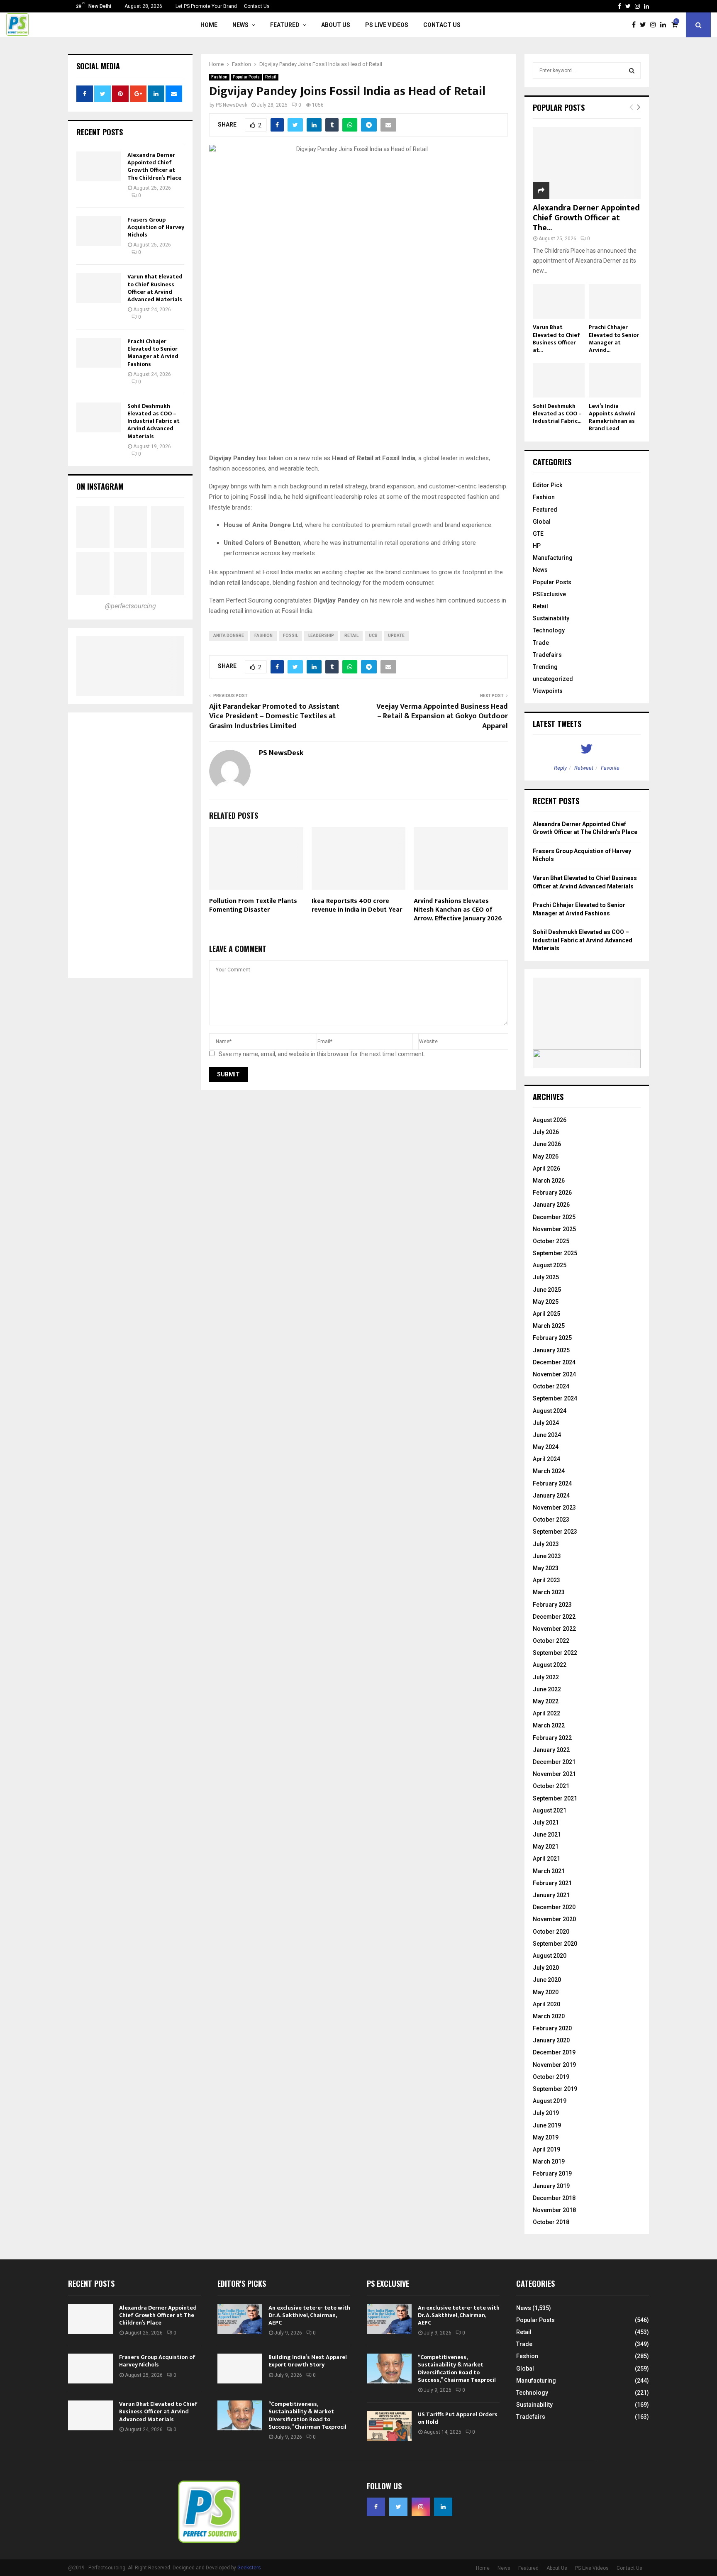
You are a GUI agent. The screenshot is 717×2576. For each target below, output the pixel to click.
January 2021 (551, 1895)
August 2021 (550, 1810)
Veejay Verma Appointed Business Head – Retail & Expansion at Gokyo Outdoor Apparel (442, 717)
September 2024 (555, 1398)
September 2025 (555, 1253)
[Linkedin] (665, 25)
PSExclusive (549, 594)
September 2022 (555, 1653)
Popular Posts (246, 77)
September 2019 (555, 2089)
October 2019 (551, 2077)
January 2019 (551, 2186)
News (240, 25)
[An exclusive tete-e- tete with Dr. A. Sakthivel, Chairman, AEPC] (240, 2319)
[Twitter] (645, 25)
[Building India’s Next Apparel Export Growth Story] (240, 2369)
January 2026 (551, 1205)
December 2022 (554, 1617)
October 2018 (551, 2222)
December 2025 (554, 1217)
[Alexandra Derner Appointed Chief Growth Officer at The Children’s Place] (99, 166)
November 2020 (554, 1919)
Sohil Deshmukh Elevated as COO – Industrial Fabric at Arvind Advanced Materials (154, 421)
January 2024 (551, 1495)
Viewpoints (548, 691)
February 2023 (552, 1605)
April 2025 (546, 1314)
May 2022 (546, 1701)
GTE (538, 534)
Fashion (219, 77)
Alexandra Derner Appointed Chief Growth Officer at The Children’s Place (154, 166)
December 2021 (554, 1762)
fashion (263, 635)
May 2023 (546, 1568)
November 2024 (554, 1374)
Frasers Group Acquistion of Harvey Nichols (156, 227)
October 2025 (551, 1241)
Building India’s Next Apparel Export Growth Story (308, 2361)
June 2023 (547, 1556)
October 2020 (551, 1932)
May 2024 (546, 1447)
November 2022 (554, 1629)
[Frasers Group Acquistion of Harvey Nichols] (99, 231)
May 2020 (546, 1992)
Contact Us (257, 6)
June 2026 (547, 1144)
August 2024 (550, 1411)
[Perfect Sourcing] (93, 527)
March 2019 (549, 2161)
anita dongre (229, 635)
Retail (271, 77)
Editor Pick (548, 485)
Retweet (584, 768)
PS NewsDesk (232, 105)
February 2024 (552, 1483)
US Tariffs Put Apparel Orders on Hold (458, 2418)
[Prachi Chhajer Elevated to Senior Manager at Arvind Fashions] (99, 353)
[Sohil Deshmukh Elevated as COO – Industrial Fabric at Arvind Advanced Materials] (99, 417)
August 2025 (550, 1265)
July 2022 (546, 1677)
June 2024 (547, 1435)
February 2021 (552, 1883)
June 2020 (547, 1980)
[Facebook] (636, 25)
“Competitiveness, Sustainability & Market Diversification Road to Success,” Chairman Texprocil (307, 2415)
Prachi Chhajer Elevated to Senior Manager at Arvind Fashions (153, 353)
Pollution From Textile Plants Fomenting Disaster (253, 905)
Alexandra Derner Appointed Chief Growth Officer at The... (586, 218)
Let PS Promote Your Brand (206, 6)
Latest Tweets (557, 724)
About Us (336, 25)
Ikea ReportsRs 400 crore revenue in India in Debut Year (357, 905)
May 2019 (546, 2137)
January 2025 (551, 1350)
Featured (285, 25)
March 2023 (549, 1592)
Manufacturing (553, 558)
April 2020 (546, 2004)
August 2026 (550, 1120)
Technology (549, 630)
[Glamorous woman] (130, 573)
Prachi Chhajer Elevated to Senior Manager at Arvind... (614, 338)
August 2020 (550, 1956)
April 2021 (546, 1859)
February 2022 (552, 1738)
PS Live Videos (387, 25)
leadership (321, 635)
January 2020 (551, 2040)
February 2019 (552, 2173)
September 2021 (555, 1798)
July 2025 (546, 1277)
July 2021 (546, 1822)
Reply (560, 768)
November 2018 (554, 2210)
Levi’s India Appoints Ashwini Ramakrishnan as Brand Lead (612, 417)
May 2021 (546, 1847)
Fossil (290, 635)
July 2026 (546, 1132)
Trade (541, 643)
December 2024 (554, 1362)
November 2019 (554, 2065)
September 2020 (555, 1944)
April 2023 (546, 1580)
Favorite (610, 768)
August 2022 (550, 1665)
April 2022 (546, 1713)
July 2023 (546, 1544)
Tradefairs (547, 655)
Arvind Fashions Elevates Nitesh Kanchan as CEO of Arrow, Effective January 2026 (458, 910)
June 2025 (547, 1290)
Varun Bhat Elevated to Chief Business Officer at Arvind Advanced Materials (155, 288)
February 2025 (552, 1338)
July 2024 (546, 1423)
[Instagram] (655, 25)
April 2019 (546, 2149)
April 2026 (546, 1168)
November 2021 (554, 1774)
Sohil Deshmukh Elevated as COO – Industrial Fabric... (557, 413)
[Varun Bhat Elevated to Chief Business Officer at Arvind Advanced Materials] (99, 288)
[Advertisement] (130, 845)
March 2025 (549, 1326)
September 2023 (555, 1532)
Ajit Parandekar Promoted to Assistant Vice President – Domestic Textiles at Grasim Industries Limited (274, 717)
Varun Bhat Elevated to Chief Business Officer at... (556, 338)
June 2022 (547, 1689)
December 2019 (554, 2052)
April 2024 (546, 1459)
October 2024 (551, 1386)
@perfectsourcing (130, 606)
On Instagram (100, 486)
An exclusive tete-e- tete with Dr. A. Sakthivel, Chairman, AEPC (309, 2315)
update (396, 635)
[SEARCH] (632, 71)
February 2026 (552, 1193)
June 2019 (547, 2125)
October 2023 (551, 1520)
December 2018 (554, 2198)
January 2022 (551, 1750)
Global (542, 522)
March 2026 (549, 1181)
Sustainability (551, 618)
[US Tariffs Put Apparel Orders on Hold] (389, 2426)
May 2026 (546, 1156)
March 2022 (549, 1725)
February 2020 (552, 2028)
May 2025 (546, 1302)
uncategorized (553, 679)
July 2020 (546, 1968)
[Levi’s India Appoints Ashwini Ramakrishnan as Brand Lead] (615, 380)
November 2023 (554, 1508)
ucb (373, 635)
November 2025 (554, 1229)
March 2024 (549, 1471)
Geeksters (249, 2568)
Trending (545, 667)
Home (209, 25)
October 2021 (551, 1786)
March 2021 (549, 1871)
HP (537, 546)
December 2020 (554, 1907)
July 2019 (546, 2113)
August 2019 (550, 2101)
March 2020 (549, 2016)
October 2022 (551, 1641)
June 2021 (547, 1834)
